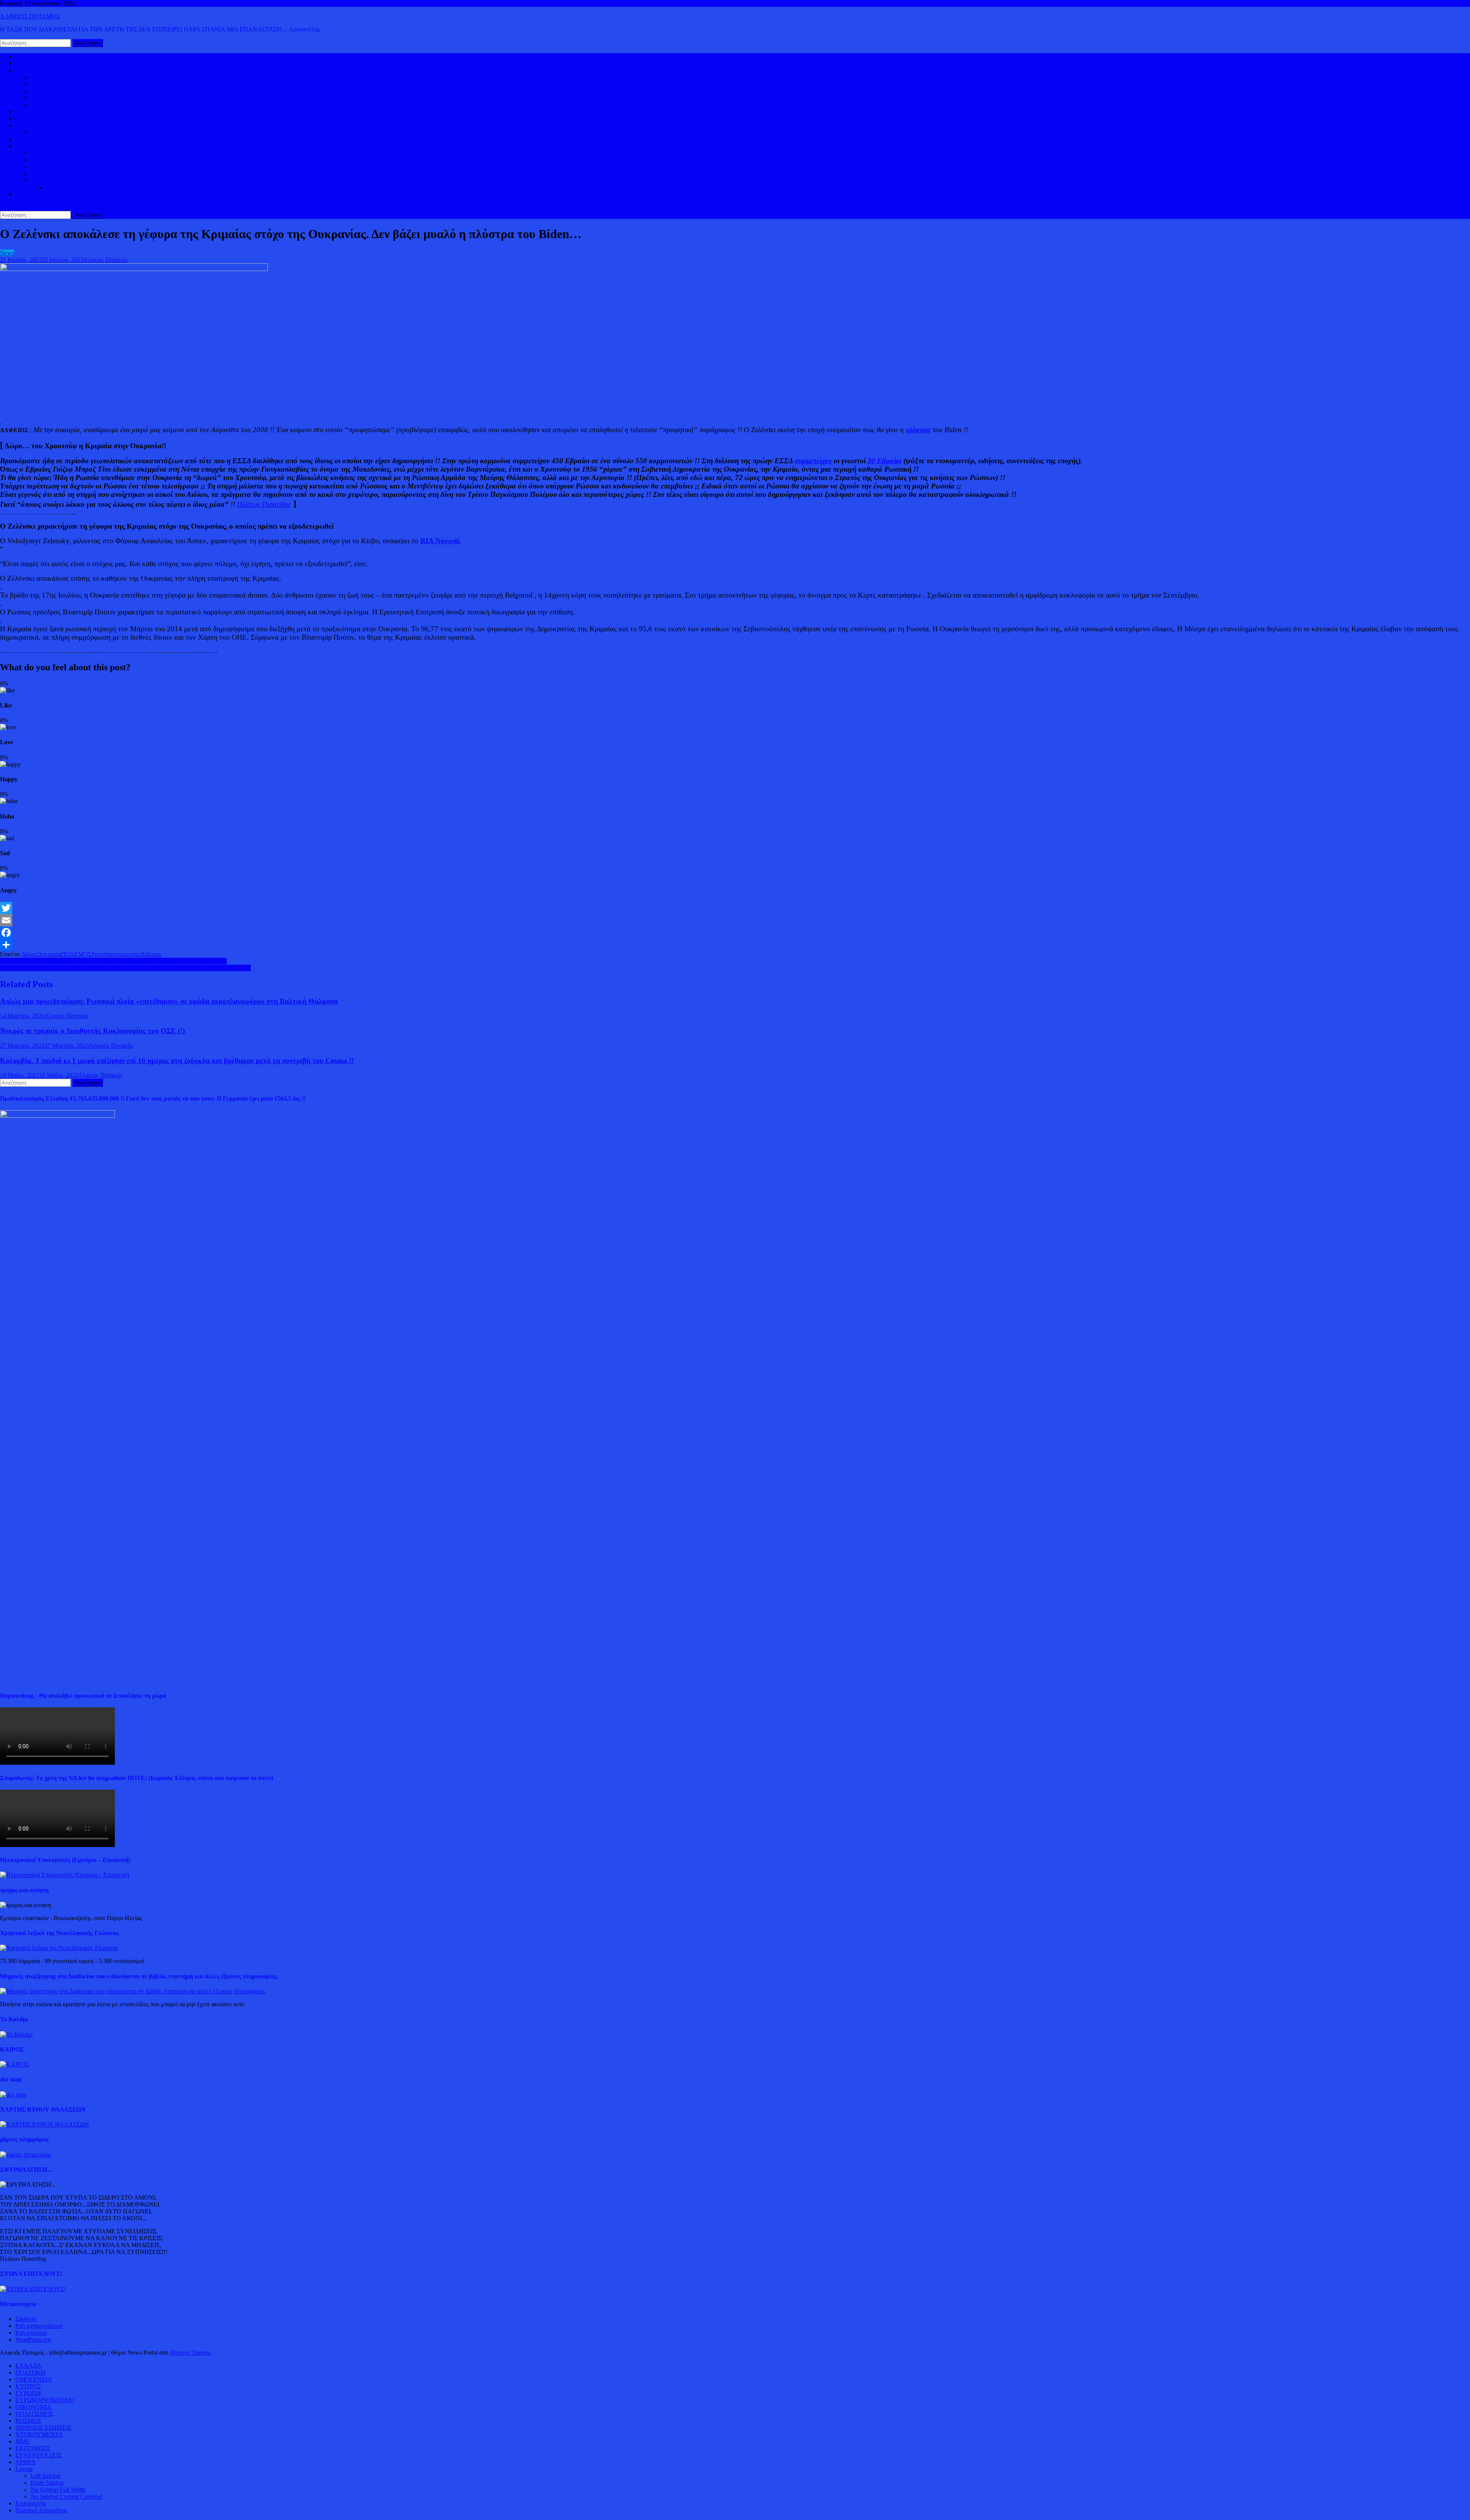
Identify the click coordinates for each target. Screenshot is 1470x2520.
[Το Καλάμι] (16, 2034)
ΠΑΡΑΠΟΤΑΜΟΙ (69, 187)
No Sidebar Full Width (58, 2490)
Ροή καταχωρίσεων (39, 2326)
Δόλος (29, 954)
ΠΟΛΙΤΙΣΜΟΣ (50, 160)
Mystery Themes (190, 2353)
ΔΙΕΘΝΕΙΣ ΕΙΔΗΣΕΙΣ (43, 118)
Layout (24, 2469)
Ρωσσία (101, 954)
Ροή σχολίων (31, 2333)
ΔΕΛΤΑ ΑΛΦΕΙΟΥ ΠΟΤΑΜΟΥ (71, 180)
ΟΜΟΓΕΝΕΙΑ (49, 91)
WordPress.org (33, 2340)
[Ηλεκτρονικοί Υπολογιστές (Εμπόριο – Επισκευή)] (65, 1875)
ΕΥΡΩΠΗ (43, 98)
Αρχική (24, 56)
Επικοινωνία (30, 2503)
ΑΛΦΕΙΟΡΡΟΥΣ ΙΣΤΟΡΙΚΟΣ (53, 146)
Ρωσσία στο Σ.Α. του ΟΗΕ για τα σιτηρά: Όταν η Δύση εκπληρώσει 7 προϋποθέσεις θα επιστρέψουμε (125, 968)
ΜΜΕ (23, 2441)
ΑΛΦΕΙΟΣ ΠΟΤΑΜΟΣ (30, 16)
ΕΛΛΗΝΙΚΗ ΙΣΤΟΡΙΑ (60, 153)
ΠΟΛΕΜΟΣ (76, 954)
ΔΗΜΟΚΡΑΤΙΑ (51, 77)
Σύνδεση (26, 2319)
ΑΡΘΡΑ (25, 2462)
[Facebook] (735, 933)
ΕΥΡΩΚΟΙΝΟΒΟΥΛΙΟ (60, 105)
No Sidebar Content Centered (66, 2496)
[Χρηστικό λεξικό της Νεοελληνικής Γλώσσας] (59, 1948)
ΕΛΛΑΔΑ (28, 112)
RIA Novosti (440, 541)
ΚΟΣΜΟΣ (28, 70)
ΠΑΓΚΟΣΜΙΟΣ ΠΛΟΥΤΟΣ (66, 132)
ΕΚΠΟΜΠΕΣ (33, 2448)
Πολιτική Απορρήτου (41, 2510)
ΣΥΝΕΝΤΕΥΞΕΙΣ (38, 2455)
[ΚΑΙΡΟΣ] (14, 2064)
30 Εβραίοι (884, 461)
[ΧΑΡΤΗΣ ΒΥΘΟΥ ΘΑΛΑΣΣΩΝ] (45, 2124)
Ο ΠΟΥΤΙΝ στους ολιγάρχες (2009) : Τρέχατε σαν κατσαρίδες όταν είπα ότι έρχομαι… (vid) (113, 961)
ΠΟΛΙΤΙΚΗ (30, 63)
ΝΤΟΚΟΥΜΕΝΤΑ (39, 2434)
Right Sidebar (47, 2483)
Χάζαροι (151, 954)
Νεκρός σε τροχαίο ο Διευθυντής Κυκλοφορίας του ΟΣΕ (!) (92, 1031)
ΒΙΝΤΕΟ (27, 139)
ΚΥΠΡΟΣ (43, 84)
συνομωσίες (126, 954)
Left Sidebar (46, 2476)
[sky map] (13, 2095)
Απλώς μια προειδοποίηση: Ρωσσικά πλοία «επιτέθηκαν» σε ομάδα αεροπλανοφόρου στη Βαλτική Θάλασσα (169, 1001)
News (7, 253)
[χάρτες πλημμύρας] (26, 2155)
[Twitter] (735, 908)
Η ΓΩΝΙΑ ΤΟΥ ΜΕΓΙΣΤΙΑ (65, 167)
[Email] (735, 920)
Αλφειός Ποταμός (105, 260)
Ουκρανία (49, 954)
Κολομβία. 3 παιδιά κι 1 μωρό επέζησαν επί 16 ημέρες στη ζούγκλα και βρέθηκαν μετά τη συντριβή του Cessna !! (177, 1061)
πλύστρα (918, 430)
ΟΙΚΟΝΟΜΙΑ (33, 125)
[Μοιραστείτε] (735, 945)
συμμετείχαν (813, 461)
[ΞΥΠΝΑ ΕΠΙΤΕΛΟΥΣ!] (33, 2289)
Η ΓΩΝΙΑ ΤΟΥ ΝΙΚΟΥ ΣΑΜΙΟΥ (73, 174)
